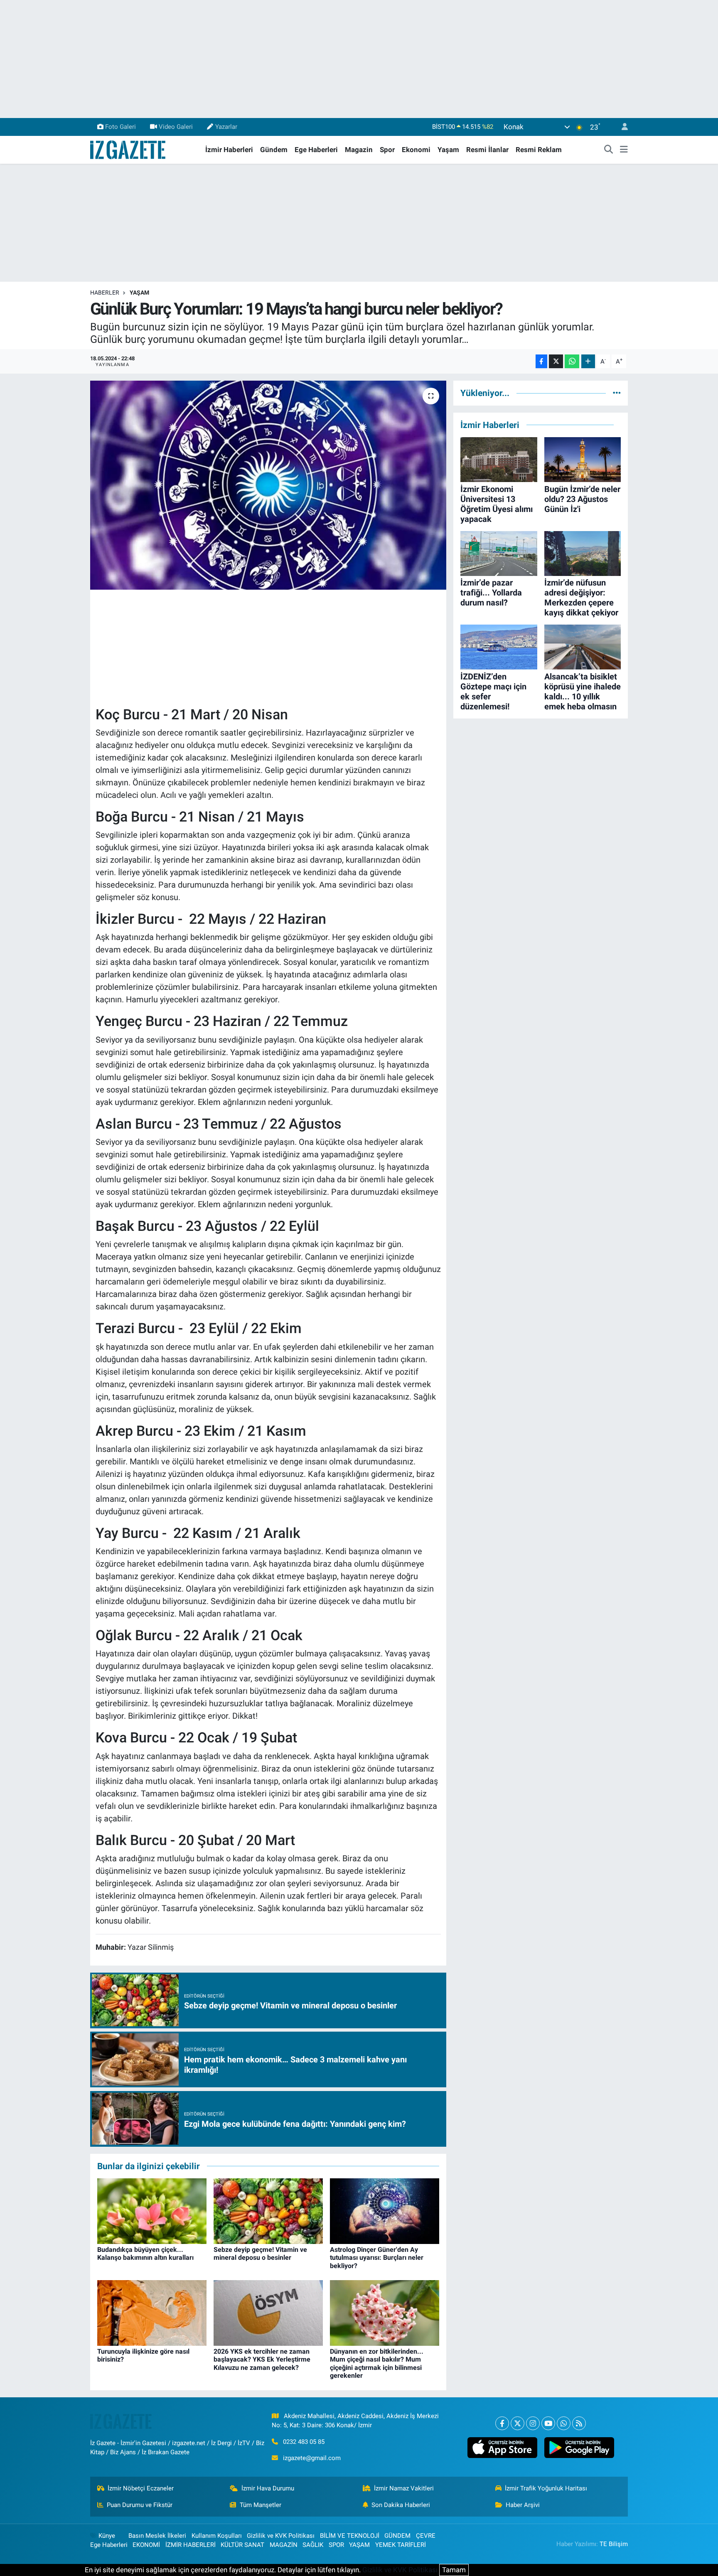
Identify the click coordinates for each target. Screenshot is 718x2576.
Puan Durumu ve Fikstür (140, 2505)
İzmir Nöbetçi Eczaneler (141, 2488)
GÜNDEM (397, 2536)
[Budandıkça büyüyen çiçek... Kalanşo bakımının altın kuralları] (152, 2210)
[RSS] (579, 2423)
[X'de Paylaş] (556, 361)
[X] (518, 2423)
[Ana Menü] (624, 150)
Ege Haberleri (316, 150)
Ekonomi (416, 150)
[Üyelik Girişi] (621, 127)
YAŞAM (139, 293)
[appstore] (502, 2448)
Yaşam (448, 150)
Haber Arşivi (523, 2505)
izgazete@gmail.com (312, 2458)
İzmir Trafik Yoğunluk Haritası (546, 2488)
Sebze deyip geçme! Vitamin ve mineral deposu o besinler (260, 2254)
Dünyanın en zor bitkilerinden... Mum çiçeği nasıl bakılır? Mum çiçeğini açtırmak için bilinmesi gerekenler (377, 2363)
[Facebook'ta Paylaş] (541, 361)
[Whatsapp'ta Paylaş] (572, 361)
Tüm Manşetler (261, 2505)
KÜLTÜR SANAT (242, 2545)
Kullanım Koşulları (217, 2536)
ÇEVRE (426, 2536)
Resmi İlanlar (487, 150)
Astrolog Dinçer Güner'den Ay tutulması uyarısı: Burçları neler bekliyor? (377, 2257)
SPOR (336, 2545)
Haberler (105, 293)
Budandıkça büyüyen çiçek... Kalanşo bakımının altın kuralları (145, 2254)
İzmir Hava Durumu (268, 2488)
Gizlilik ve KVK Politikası (281, 2536)
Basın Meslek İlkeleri (157, 2536)
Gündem (274, 150)
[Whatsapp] (564, 2423)
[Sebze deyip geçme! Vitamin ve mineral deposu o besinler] (268, 2210)
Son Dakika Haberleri (401, 2505)
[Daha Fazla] (588, 361)
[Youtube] (548, 2423)
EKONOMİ (146, 2545)
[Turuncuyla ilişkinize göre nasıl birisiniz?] (152, 2313)
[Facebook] (502, 2423)
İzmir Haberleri (229, 150)
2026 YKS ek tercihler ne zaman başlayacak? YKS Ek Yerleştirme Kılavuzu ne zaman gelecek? (262, 2359)
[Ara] (609, 150)
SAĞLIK (313, 2545)
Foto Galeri (120, 127)
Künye (107, 2536)
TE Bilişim (614, 2544)
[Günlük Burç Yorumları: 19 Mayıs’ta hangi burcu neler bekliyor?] (268, 485)
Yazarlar (226, 127)
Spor (387, 150)
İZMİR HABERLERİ (191, 2545)
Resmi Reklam (539, 150)
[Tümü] (617, 393)
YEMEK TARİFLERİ (401, 2545)
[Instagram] (533, 2423)
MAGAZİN (284, 2545)
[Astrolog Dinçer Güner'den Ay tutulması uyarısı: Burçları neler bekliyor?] (385, 2210)
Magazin (359, 150)
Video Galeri (176, 127)
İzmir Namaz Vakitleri (404, 2488)
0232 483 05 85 (304, 2442)
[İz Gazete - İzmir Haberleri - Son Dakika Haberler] (128, 149)
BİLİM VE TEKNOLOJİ (350, 2536)
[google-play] (579, 2448)
